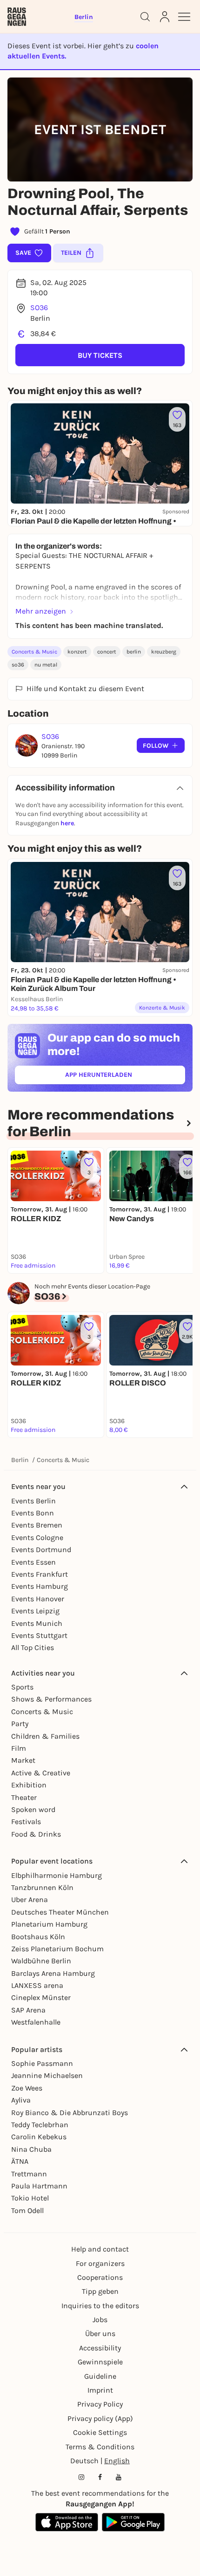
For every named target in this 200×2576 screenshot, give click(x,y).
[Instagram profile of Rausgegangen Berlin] (81, 2477)
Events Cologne (37, 1537)
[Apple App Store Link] (67, 2522)
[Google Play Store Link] (133, 2522)
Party (20, 1724)
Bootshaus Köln (38, 1937)
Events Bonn (33, 1513)
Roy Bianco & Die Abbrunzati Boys (70, 2113)
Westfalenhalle (36, 2022)
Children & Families (45, 1736)
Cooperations (100, 2277)
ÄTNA (20, 2161)
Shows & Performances (51, 1699)
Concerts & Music (34, 652)
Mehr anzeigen (41, 611)
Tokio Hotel (30, 2198)
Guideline (100, 2376)
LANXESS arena (37, 1985)
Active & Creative (41, 1773)
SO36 (39, 307)
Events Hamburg (40, 1586)
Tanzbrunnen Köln (42, 1887)
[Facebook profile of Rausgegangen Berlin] (100, 2477)
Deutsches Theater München (60, 1912)
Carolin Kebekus (39, 2137)
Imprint (100, 2390)
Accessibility (100, 2348)
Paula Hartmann (39, 2186)
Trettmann (29, 2174)
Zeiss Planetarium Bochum (57, 1949)
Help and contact (100, 2249)
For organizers (100, 2263)
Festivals (26, 1822)
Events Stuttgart (39, 1635)
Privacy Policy (100, 2404)
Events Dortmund (41, 1550)
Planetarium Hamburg (49, 1924)
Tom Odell (27, 2210)
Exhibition (29, 1785)
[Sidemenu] (184, 17)
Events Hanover (38, 1599)
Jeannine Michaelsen (47, 2075)
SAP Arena (28, 2010)
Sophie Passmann (42, 2063)
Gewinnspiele (100, 2362)
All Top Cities (33, 1647)
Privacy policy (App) (100, 2418)
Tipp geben (100, 2291)
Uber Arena (30, 1900)
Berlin (20, 1460)
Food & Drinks (36, 1834)
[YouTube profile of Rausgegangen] (119, 2477)
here (67, 823)
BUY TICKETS (100, 355)
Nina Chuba (31, 2149)
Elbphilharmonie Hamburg (57, 1875)
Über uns (100, 2333)
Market (23, 1760)
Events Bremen (37, 1525)
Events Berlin (33, 1501)
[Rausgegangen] (17, 17)
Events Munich (37, 1623)
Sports (22, 1687)
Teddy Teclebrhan (40, 2125)
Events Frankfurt (40, 1574)
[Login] (165, 17)
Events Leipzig (35, 1611)
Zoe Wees (27, 2088)
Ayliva (21, 2100)
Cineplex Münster (41, 1997)
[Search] (145, 17)
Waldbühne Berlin (41, 1961)
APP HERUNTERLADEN (120, 1077)
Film (19, 1748)
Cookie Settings (100, 2432)
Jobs (100, 2320)
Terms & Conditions (100, 2447)
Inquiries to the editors (100, 2306)
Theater (24, 1797)
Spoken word (33, 1809)
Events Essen (33, 1562)
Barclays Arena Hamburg (53, 1973)
